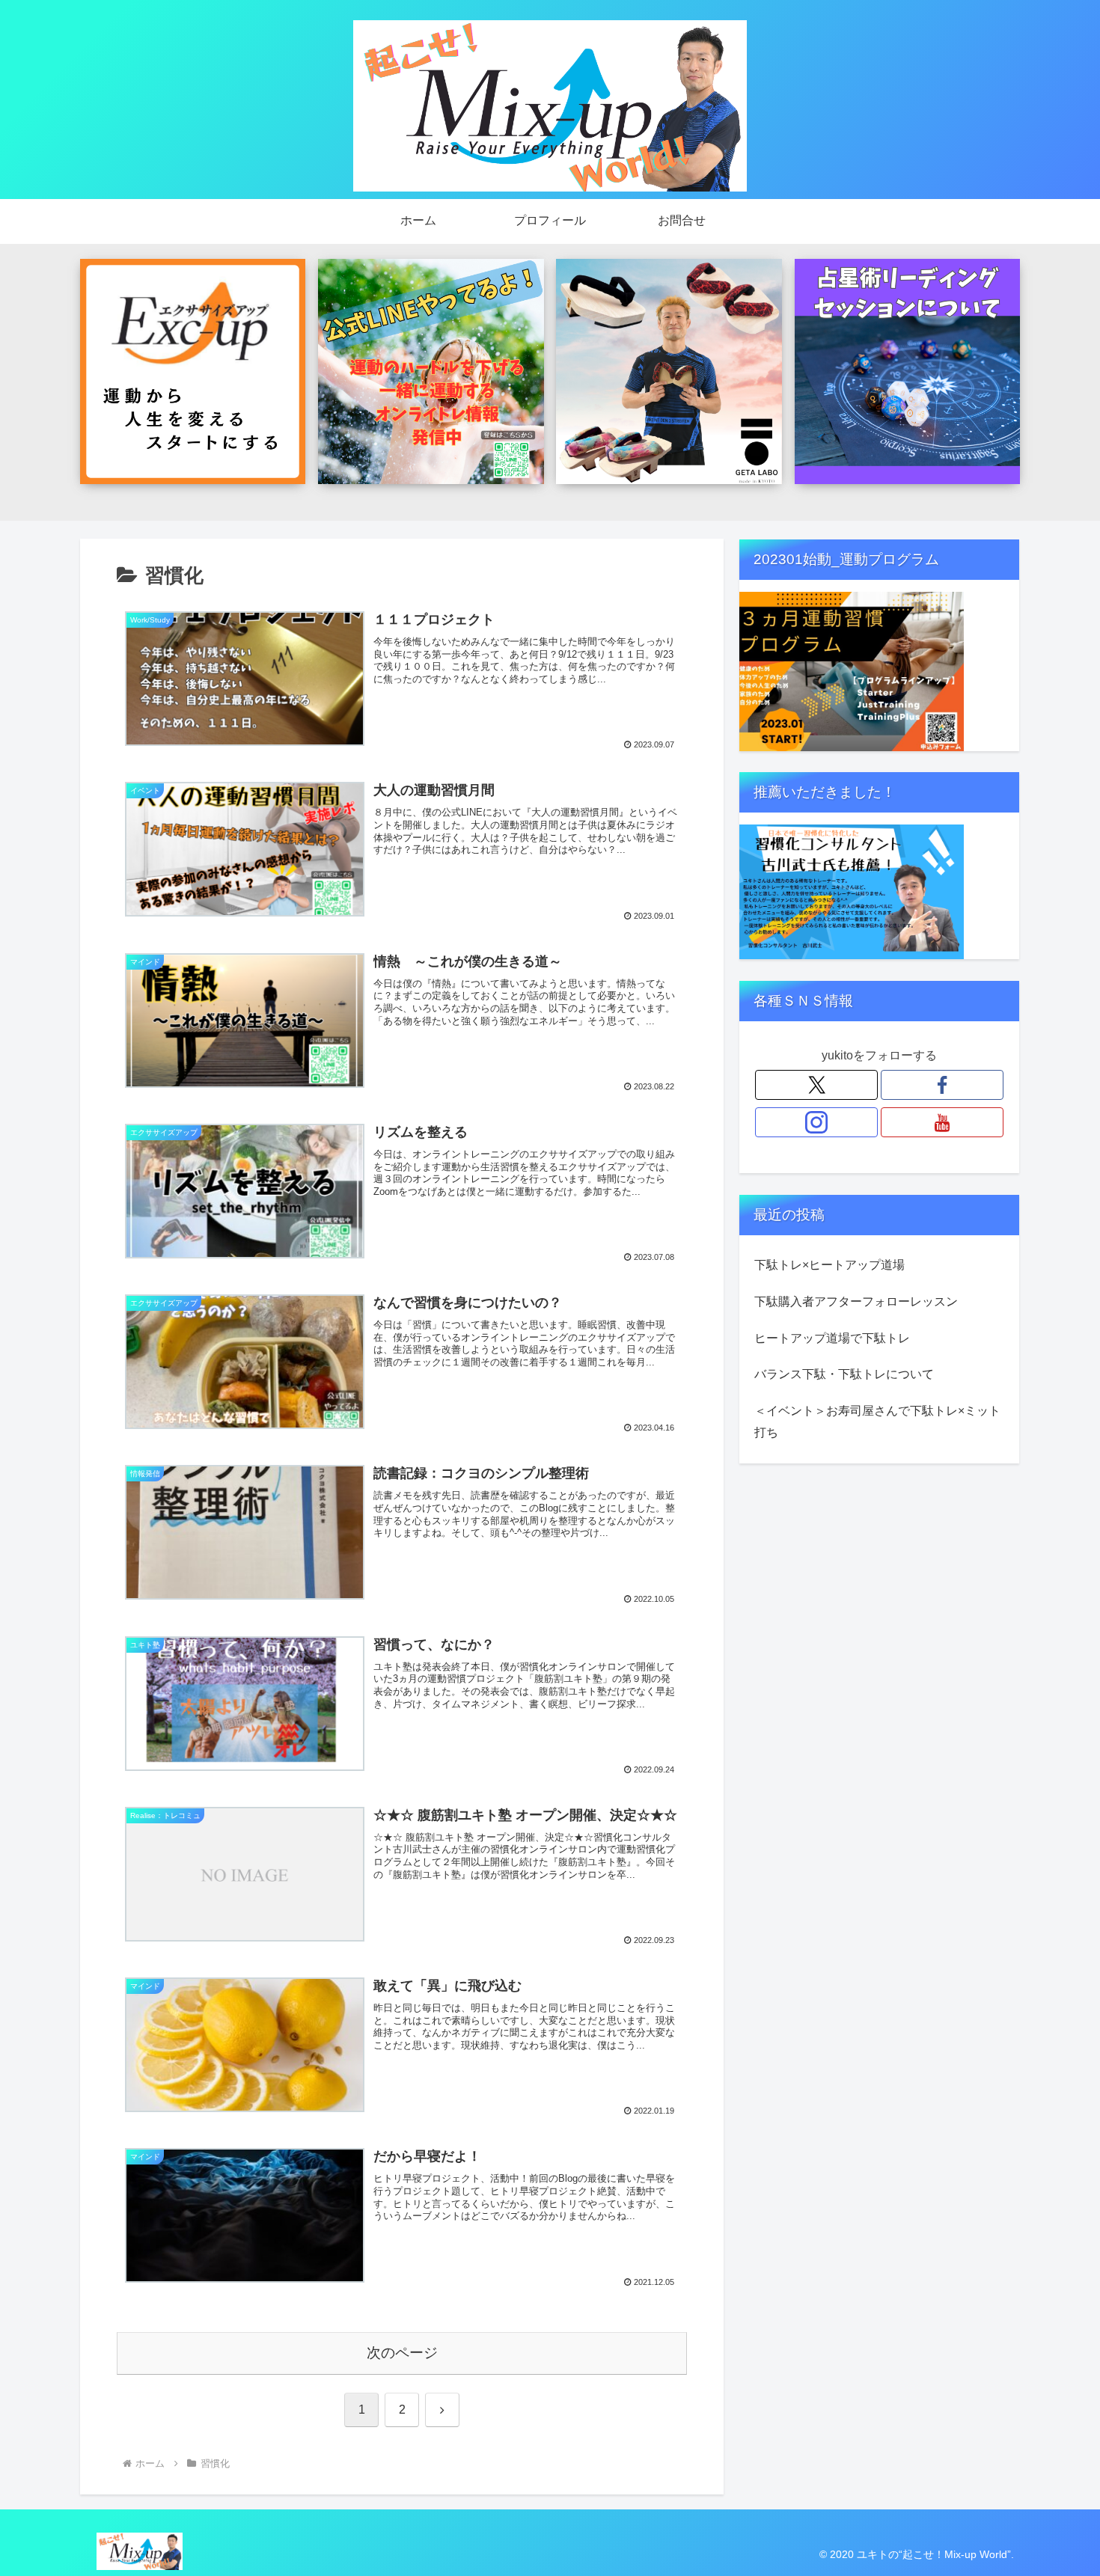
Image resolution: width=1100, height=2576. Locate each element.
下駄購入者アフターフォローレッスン (856, 1301)
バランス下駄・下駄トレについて (844, 1374)
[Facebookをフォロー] (942, 1085)
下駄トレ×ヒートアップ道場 (829, 1265)
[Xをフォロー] (816, 1085)
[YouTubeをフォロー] (942, 1122)
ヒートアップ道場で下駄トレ (832, 1338)
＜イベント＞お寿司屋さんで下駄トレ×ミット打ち (877, 1422)
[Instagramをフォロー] (816, 1122)
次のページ (402, 2353)
